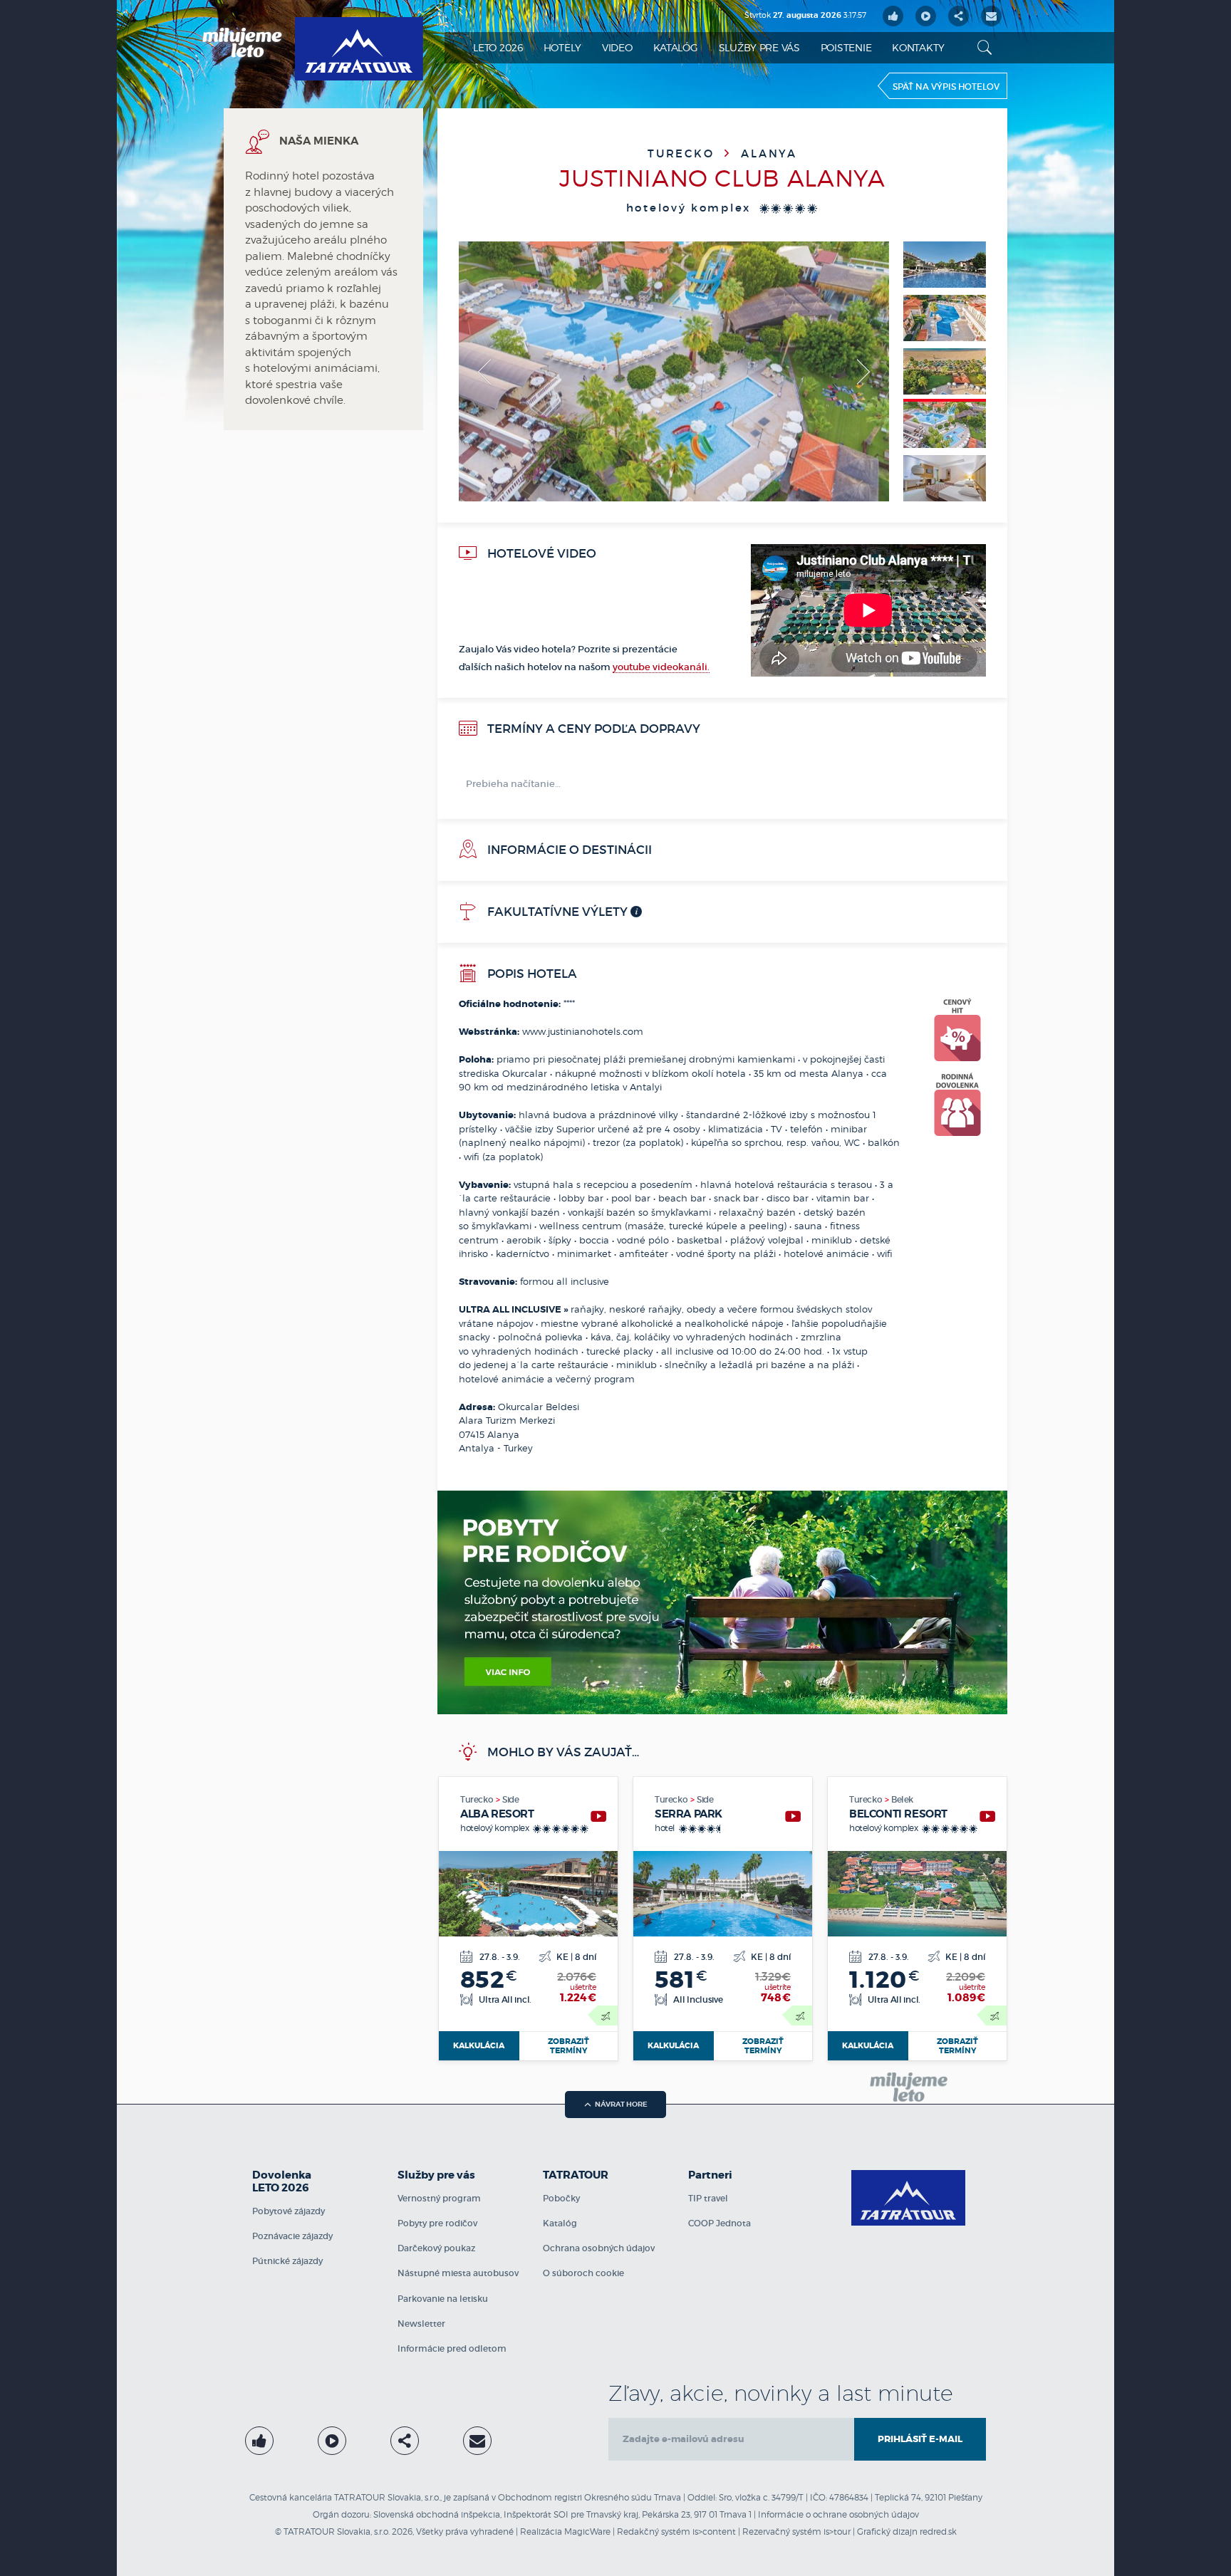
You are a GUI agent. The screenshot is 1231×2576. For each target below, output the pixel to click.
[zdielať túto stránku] (959, 16)
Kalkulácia (479, 2045)
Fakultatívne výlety (556, 912)
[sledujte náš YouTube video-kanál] (926, 16)
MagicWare (587, 2531)
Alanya (769, 153)
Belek (902, 1799)
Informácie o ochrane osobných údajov (838, 2514)
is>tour (837, 2531)
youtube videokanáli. (661, 667)
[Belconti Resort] (987, 1816)
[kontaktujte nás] (477, 2441)
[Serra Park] (793, 1816)
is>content (714, 2531)
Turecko (683, 153)
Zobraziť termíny (568, 2046)
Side (510, 1799)
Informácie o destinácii (568, 850)
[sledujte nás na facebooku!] (893, 16)
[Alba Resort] (598, 1816)
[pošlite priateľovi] (991, 16)
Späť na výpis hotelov (946, 87)
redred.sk (938, 2531)
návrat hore (621, 2104)
